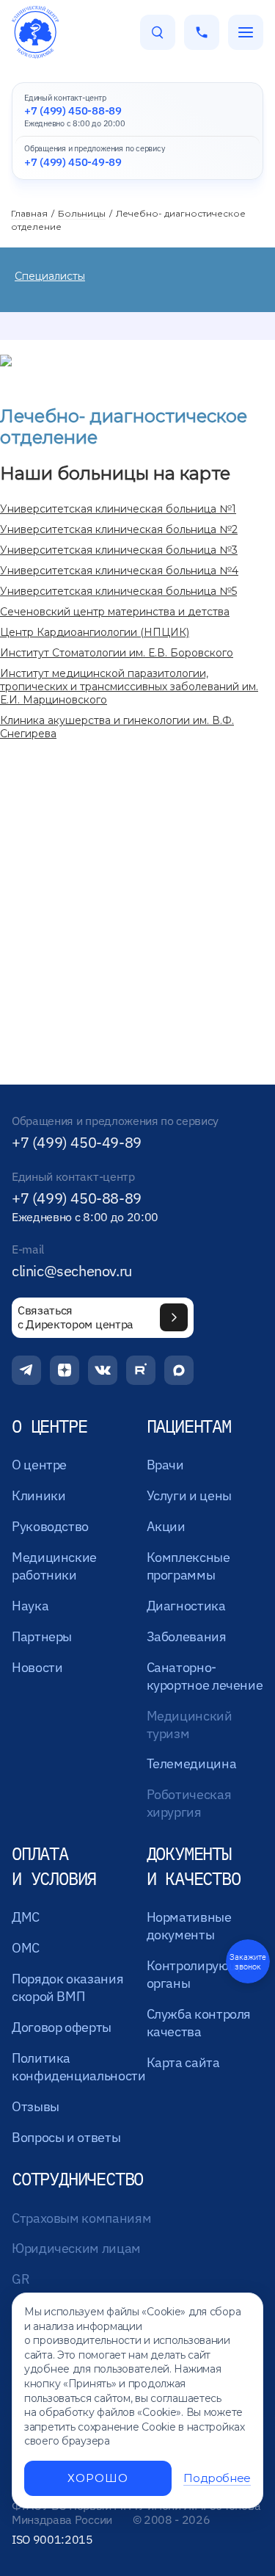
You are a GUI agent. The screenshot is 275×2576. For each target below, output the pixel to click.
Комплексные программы (188, 1566)
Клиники (38, 1495)
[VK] (103, 1370)
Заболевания (187, 1636)
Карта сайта (183, 2062)
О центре (39, 1465)
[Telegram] (26, 1370)
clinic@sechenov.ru (72, 1271)
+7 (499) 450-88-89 (77, 1198)
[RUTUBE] (141, 1370)
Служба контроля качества (199, 2023)
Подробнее (217, 2478)
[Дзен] (65, 1370)
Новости (37, 1667)
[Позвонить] (202, 32)
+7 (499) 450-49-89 (77, 1143)
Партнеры (42, 1636)
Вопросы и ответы (66, 2137)
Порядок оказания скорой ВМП (67, 1987)
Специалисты (50, 276)
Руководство (50, 1526)
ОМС (26, 1948)
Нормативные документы (189, 1926)
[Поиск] (158, 32)
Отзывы (36, 2106)
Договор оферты (62, 2027)
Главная (29, 213)
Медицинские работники (54, 1566)
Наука (30, 1606)
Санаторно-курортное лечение (205, 1676)
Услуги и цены (189, 1495)
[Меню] (246, 32)
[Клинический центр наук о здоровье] (35, 32)
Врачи (165, 1465)
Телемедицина (192, 1763)
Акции (166, 1526)
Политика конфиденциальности (79, 2067)
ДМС (26, 1917)
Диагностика (186, 1606)
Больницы (82, 213)
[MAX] (179, 1370)
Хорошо (98, 2478)
